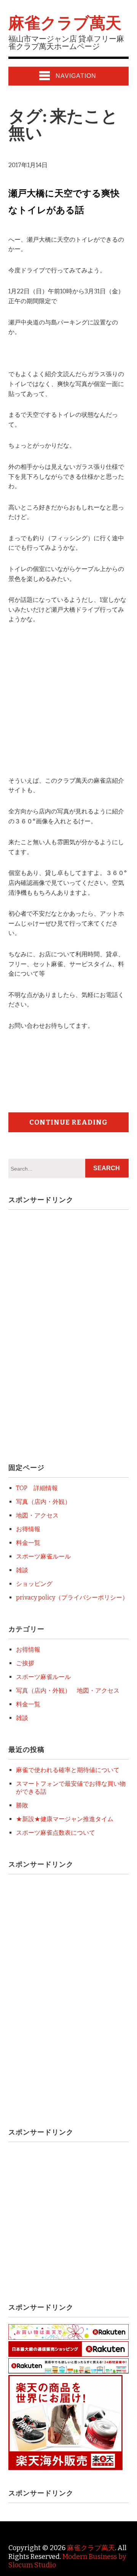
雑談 (22, 1570)
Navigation (76, 76)
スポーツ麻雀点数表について (56, 1833)
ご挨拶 (25, 1663)
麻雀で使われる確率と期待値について (68, 1770)
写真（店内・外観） (43, 1502)
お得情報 (28, 1529)
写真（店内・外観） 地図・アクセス (68, 1691)
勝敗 (22, 1805)
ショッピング (34, 1584)
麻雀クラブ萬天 (65, 23)
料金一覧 (28, 1543)
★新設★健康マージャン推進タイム (65, 1819)
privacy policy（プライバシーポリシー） (72, 1597)
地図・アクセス (37, 1515)
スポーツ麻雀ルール (43, 1556)
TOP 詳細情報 (37, 1488)
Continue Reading (68, 1122)
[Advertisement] (72, 708)
